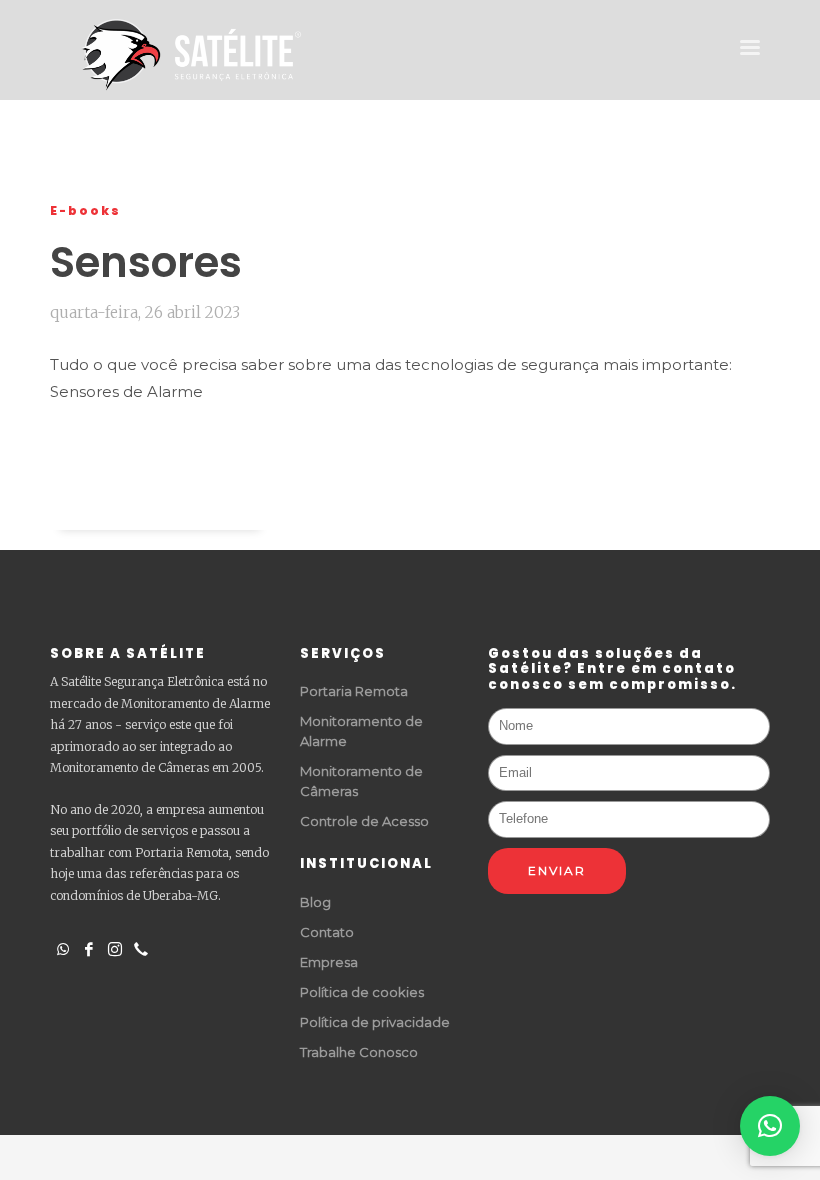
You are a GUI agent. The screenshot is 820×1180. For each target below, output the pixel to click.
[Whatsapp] (63, 947)
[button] (770, 1126)
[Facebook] (89, 947)
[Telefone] (141, 947)
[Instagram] (115, 947)
